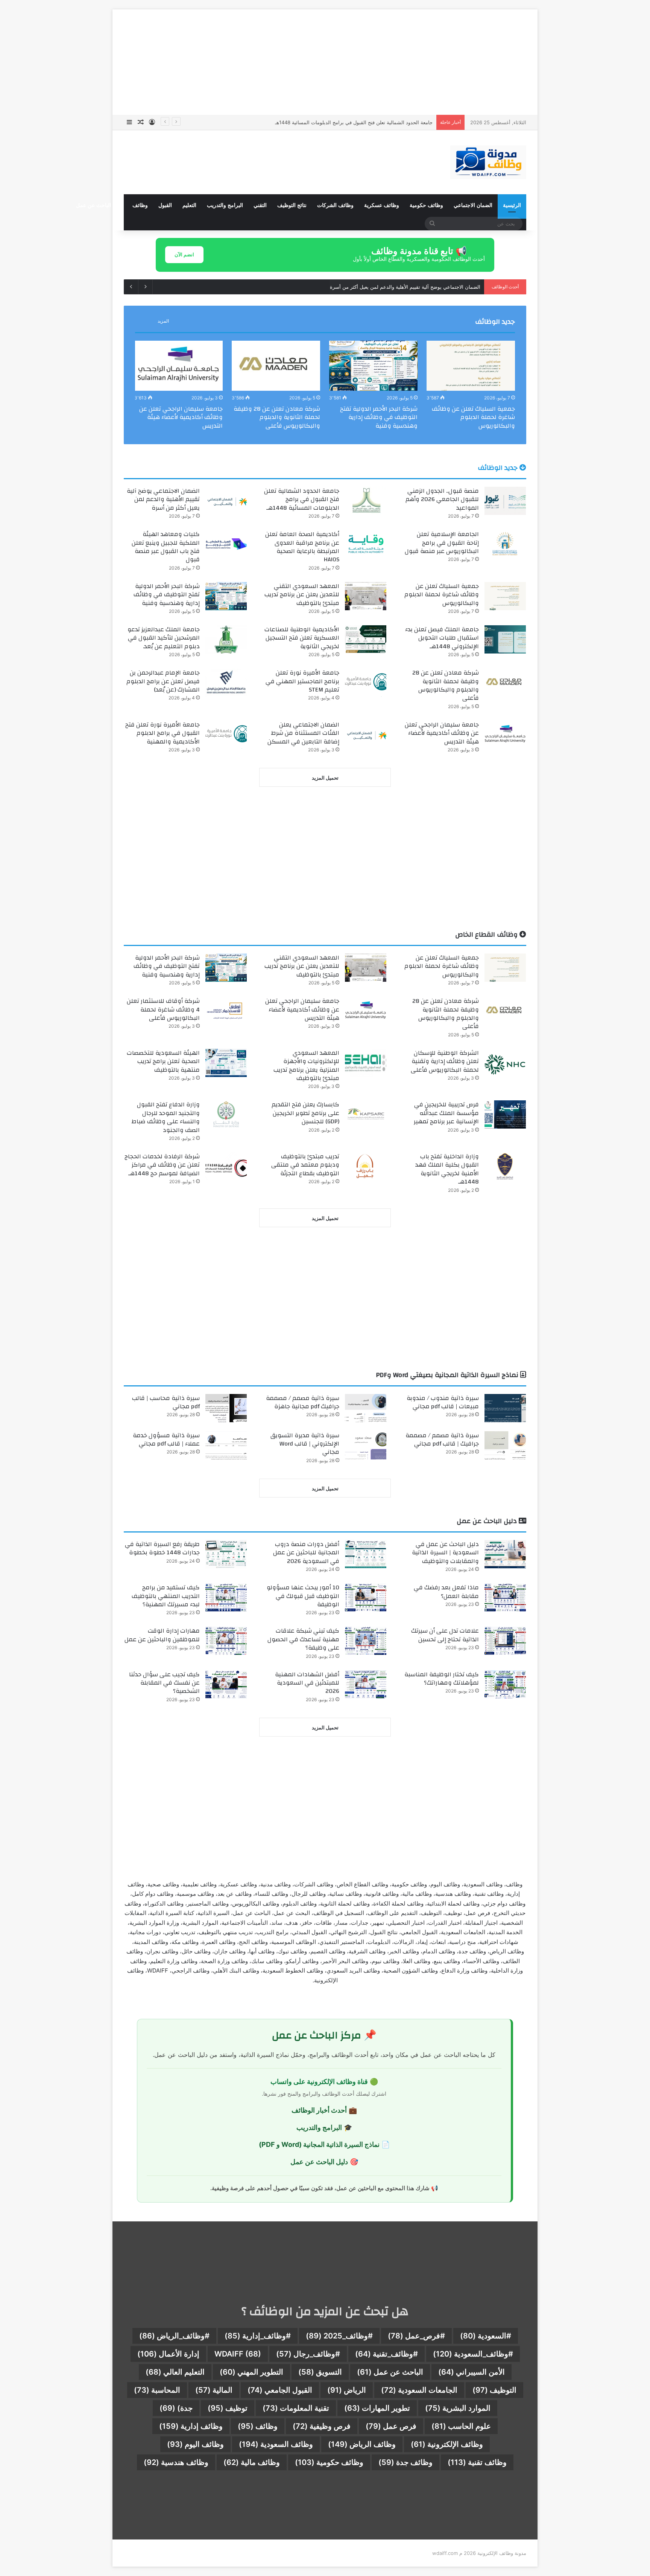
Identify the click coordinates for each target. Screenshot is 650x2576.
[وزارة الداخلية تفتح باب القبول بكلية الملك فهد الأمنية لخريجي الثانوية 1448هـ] (505, 1166)
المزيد (163, 321)
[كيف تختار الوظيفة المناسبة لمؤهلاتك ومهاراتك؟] (505, 1684)
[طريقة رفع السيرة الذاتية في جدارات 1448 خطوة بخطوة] (226, 1554)
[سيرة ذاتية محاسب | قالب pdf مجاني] (226, 1408)
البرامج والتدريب (225, 205)
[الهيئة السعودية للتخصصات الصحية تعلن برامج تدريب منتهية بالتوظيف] (226, 1063)
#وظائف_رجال (308, 2354)
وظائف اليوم (195, 2444)
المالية (214, 2390)
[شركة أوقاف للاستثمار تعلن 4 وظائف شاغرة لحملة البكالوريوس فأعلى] (226, 1011)
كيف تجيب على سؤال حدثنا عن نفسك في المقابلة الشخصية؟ (164, 1683)
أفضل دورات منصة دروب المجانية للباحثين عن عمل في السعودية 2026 (306, 1553)
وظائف (140, 205)
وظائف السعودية (276, 2444)
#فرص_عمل (416, 2336)
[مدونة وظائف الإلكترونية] (488, 162)
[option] (471, 387)
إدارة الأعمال (168, 2354)
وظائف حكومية (426, 205)
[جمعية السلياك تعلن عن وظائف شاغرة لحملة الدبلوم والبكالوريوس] (471, 366)
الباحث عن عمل (390, 2372)
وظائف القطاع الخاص (487, 935)
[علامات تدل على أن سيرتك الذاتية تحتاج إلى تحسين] (505, 1641)
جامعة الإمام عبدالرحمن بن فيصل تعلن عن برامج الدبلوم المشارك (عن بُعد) (163, 681)
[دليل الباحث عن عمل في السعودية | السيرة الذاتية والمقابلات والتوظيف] (505, 1554)
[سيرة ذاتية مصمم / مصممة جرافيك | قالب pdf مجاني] (505, 1445)
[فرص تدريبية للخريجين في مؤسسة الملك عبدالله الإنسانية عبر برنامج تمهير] (505, 1114)
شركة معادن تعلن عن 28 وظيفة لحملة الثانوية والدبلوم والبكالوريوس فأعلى (277, 417)
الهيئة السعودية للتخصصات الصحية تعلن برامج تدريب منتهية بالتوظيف (163, 1061)
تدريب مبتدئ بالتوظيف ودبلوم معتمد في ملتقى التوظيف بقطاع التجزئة (305, 1165)
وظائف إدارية (191, 2426)
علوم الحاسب (461, 2426)
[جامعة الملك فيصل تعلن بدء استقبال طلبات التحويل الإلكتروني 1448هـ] (505, 639)
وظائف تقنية (477, 2462)
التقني (260, 205)
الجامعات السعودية (419, 2390)
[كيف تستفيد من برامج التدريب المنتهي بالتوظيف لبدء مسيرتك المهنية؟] (226, 1597)
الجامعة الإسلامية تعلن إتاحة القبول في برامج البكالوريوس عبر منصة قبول (405, 287)
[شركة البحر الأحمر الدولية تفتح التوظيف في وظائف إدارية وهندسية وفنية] (373, 366)
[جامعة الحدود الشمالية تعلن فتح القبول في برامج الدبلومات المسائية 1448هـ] (366, 501)
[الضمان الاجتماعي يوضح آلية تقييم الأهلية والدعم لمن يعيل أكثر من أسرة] (226, 501)
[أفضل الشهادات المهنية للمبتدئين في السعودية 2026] (366, 1684)
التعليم (189, 205)
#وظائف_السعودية (473, 2354)
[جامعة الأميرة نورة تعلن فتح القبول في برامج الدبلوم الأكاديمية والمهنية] (226, 735)
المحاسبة (157, 2390)
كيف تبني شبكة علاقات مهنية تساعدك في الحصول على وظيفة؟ (303, 1639)
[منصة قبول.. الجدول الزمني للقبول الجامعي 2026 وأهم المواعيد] (505, 501)
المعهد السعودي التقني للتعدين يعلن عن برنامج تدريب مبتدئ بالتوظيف (302, 595)
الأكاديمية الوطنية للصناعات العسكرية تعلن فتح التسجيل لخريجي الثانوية (302, 638)
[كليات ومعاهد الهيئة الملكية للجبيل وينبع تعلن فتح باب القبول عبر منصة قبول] (226, 544)
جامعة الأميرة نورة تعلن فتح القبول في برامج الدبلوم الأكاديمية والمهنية (162, 733)
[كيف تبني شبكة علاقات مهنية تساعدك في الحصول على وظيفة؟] (366, 1641)
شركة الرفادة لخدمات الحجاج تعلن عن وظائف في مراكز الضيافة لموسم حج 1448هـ (162, 1165)
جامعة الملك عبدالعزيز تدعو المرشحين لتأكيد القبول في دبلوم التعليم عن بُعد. (164, 638)
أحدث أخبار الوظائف (319, 2110)
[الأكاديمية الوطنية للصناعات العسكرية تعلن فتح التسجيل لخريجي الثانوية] (366, 639)
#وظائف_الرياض (174, 2336)
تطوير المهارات (377, 2408)
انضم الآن (184, 254)
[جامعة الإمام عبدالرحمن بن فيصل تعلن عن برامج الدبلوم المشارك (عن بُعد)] (226, 683)
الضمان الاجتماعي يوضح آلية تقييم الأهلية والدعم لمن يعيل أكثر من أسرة (357, 122)
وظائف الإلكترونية (447, 2444)
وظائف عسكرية (382, 205)
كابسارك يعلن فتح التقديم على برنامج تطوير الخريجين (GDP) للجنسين (305, 1113)
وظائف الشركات (335, 205)
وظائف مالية (252, 2462)
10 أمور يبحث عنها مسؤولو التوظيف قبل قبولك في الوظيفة (303, 1596)
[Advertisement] (325, 62)
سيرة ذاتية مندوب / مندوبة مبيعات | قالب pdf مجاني (443, 1402)
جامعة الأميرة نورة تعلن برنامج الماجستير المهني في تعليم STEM (302, 681)
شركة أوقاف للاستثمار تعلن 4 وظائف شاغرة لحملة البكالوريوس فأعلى (163, 1009)
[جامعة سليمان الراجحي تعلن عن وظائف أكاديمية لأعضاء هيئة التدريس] (178, 366)
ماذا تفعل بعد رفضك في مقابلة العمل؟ (446, 1592)
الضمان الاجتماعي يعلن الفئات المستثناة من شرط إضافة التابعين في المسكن (303, 733)
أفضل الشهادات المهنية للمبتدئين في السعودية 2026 (307, 1683)
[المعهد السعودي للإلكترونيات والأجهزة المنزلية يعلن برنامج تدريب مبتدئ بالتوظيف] (366, 1063)
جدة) (176, 2408)
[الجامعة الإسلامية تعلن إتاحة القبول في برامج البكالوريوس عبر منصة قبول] (505, 544)
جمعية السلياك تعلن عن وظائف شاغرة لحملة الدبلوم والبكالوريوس (473, 417)
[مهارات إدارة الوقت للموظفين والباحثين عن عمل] (226, 1641)
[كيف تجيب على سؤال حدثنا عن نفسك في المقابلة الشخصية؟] (226, 1684)
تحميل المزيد (325, 778)
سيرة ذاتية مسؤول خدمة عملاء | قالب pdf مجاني (166, 1440)
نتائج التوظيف (292, 205)
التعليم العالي (175, 2372)
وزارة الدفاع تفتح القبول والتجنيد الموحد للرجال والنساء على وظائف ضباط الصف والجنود (166, 1117)
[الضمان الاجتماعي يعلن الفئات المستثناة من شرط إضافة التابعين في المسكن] (366, 735)
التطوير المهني (251, 2372)
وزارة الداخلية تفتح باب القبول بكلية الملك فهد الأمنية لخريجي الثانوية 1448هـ (447, 1169)
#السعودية (486, 2336)
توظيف (228, 2408)
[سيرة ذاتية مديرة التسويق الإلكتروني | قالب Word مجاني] (366, 1445)
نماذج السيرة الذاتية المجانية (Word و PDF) (319, 2144)
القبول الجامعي (280, 2390)
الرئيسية (512, 205)
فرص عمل (391, 2426)
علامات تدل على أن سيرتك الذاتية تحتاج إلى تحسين (445, 1635)
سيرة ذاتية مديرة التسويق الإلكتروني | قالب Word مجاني (305, 1444)
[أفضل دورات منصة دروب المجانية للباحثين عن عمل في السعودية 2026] (366, 1554)
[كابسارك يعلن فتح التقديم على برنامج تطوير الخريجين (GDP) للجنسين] (366, 1114)
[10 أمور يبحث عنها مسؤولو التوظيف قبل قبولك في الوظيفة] (366, 1597)
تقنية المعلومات (296, 2408)
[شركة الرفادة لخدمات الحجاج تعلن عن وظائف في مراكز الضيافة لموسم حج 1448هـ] (226, 1166)
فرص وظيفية (322, 2426)
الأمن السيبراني (472, 2372)
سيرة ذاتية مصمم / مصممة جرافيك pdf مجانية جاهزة (303, 1402)
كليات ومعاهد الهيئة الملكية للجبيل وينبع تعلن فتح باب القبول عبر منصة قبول (166, 547)
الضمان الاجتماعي (473, 205)
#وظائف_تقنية (387, 2354)
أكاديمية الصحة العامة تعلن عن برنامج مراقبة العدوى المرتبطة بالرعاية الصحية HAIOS (302, 547)
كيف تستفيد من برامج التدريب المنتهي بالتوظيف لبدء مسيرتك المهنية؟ (166, 1596)
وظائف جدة (405, 2462)
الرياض (347, 2390)
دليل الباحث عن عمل (488, 1521)
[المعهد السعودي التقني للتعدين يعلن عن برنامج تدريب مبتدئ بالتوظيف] (366, 596)
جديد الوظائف (495, 322)
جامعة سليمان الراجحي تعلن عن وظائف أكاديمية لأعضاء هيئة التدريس (181, 417)
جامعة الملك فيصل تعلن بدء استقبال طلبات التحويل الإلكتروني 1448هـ (442, 638)
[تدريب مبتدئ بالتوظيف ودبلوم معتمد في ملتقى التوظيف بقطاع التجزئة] (366, 1166)
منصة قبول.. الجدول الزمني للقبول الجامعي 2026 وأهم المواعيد (442, 499)
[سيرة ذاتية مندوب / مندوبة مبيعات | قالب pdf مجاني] (505, 1408)
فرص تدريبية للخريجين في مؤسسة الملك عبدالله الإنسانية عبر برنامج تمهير (446, 1113)
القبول (165, 205)
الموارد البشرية (458, 2408)
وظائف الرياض (362, 2444)
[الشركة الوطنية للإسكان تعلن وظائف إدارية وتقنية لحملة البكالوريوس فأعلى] (505, 1063)
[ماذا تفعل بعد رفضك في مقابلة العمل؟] (505, 1597)
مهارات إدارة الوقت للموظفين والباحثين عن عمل (162, 1635)
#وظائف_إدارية (258, 2336)
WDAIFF (238, 2354)
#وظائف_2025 (339, 2336)
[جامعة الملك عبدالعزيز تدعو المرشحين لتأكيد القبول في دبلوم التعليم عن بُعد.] (226, 639)
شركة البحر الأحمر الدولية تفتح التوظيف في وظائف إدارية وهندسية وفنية (379, 417)
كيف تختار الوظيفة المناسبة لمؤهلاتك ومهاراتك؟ (442, 1679)
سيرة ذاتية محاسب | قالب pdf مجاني (166, 1402)
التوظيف (494, 2390)
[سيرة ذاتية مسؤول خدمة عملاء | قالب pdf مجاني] (226, 1445)
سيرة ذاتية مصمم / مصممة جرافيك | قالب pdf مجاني (442, 1440)
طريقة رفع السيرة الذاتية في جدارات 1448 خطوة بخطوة (162, 1548)
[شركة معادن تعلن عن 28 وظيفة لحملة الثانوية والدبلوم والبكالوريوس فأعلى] (276, 366)
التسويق (320, 2372)
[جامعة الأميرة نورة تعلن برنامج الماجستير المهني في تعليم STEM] (366, 683)
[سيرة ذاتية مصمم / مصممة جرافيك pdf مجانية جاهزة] (366, 1408)
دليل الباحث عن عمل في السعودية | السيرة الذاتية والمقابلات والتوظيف (445, 1553)
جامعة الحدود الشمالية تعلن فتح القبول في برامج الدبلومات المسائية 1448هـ (302, 499)
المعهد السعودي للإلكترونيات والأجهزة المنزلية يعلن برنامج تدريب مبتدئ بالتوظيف (306, 1066)
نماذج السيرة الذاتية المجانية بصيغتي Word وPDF (448, 1375)
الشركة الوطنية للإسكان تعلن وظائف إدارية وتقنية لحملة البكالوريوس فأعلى (445, 1061)
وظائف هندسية (176, 2462)
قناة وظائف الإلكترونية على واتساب (319, 2082)
